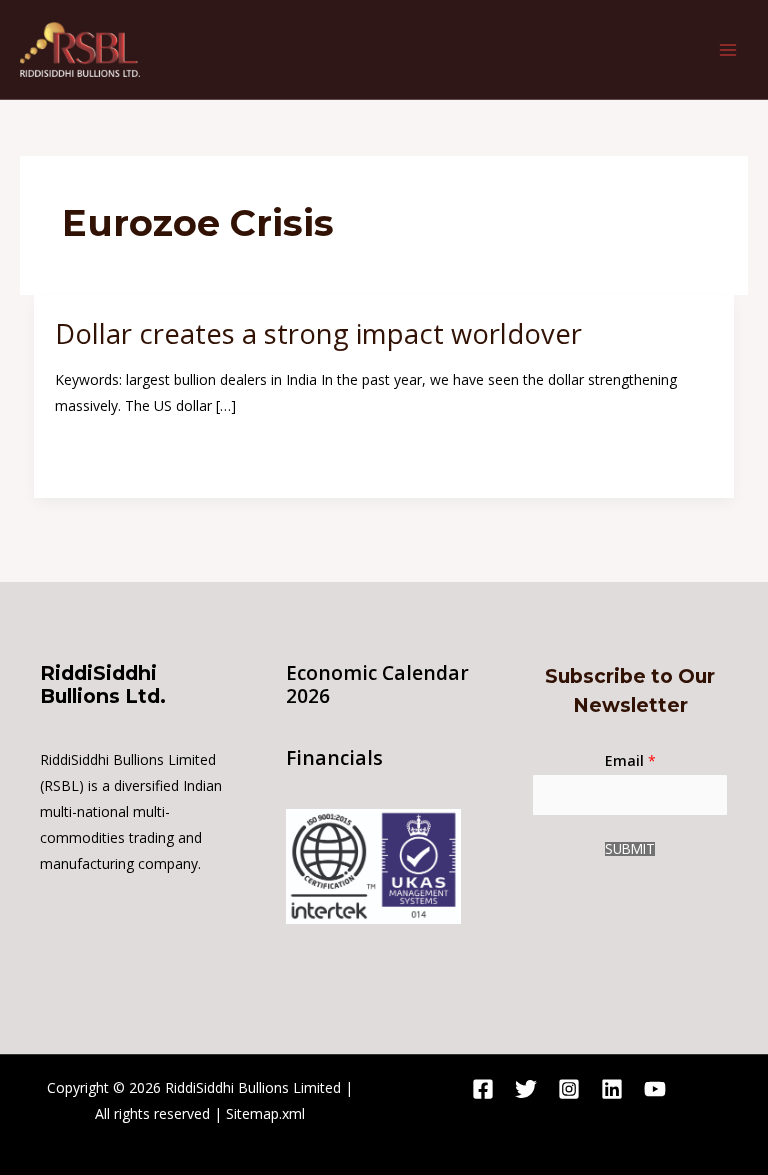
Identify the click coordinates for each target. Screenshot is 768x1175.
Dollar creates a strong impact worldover (318, 333)
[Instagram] (569, 1089)
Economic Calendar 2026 (377, 684)
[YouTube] (655, 1089)
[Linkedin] (612, 1089)
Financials (334, 758)
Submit (630, 849)
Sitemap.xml (265, 1113)
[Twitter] (526, 1089)
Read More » (96, 453)
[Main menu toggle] (727, 49)
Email (630, 760)
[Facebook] (483, 1089)
